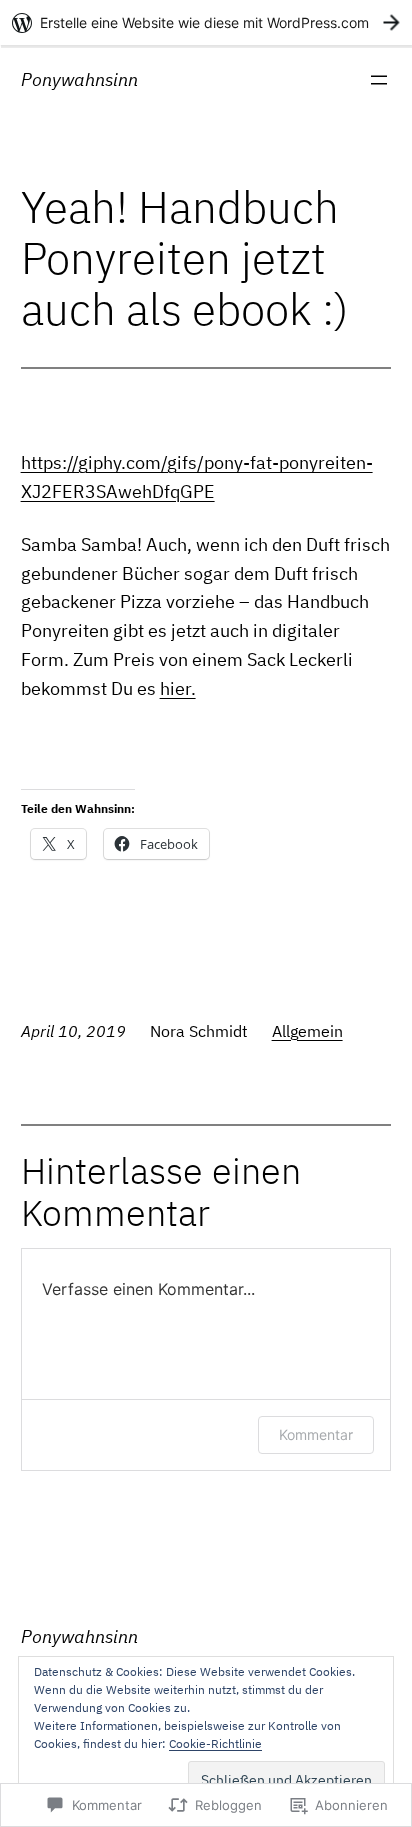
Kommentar (316, 1434)
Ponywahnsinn (79, 79)
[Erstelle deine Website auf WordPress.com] (206, 22)
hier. (178, 688)
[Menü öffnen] (379, 80)
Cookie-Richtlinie (215, 1743)
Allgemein (307, 1031)
